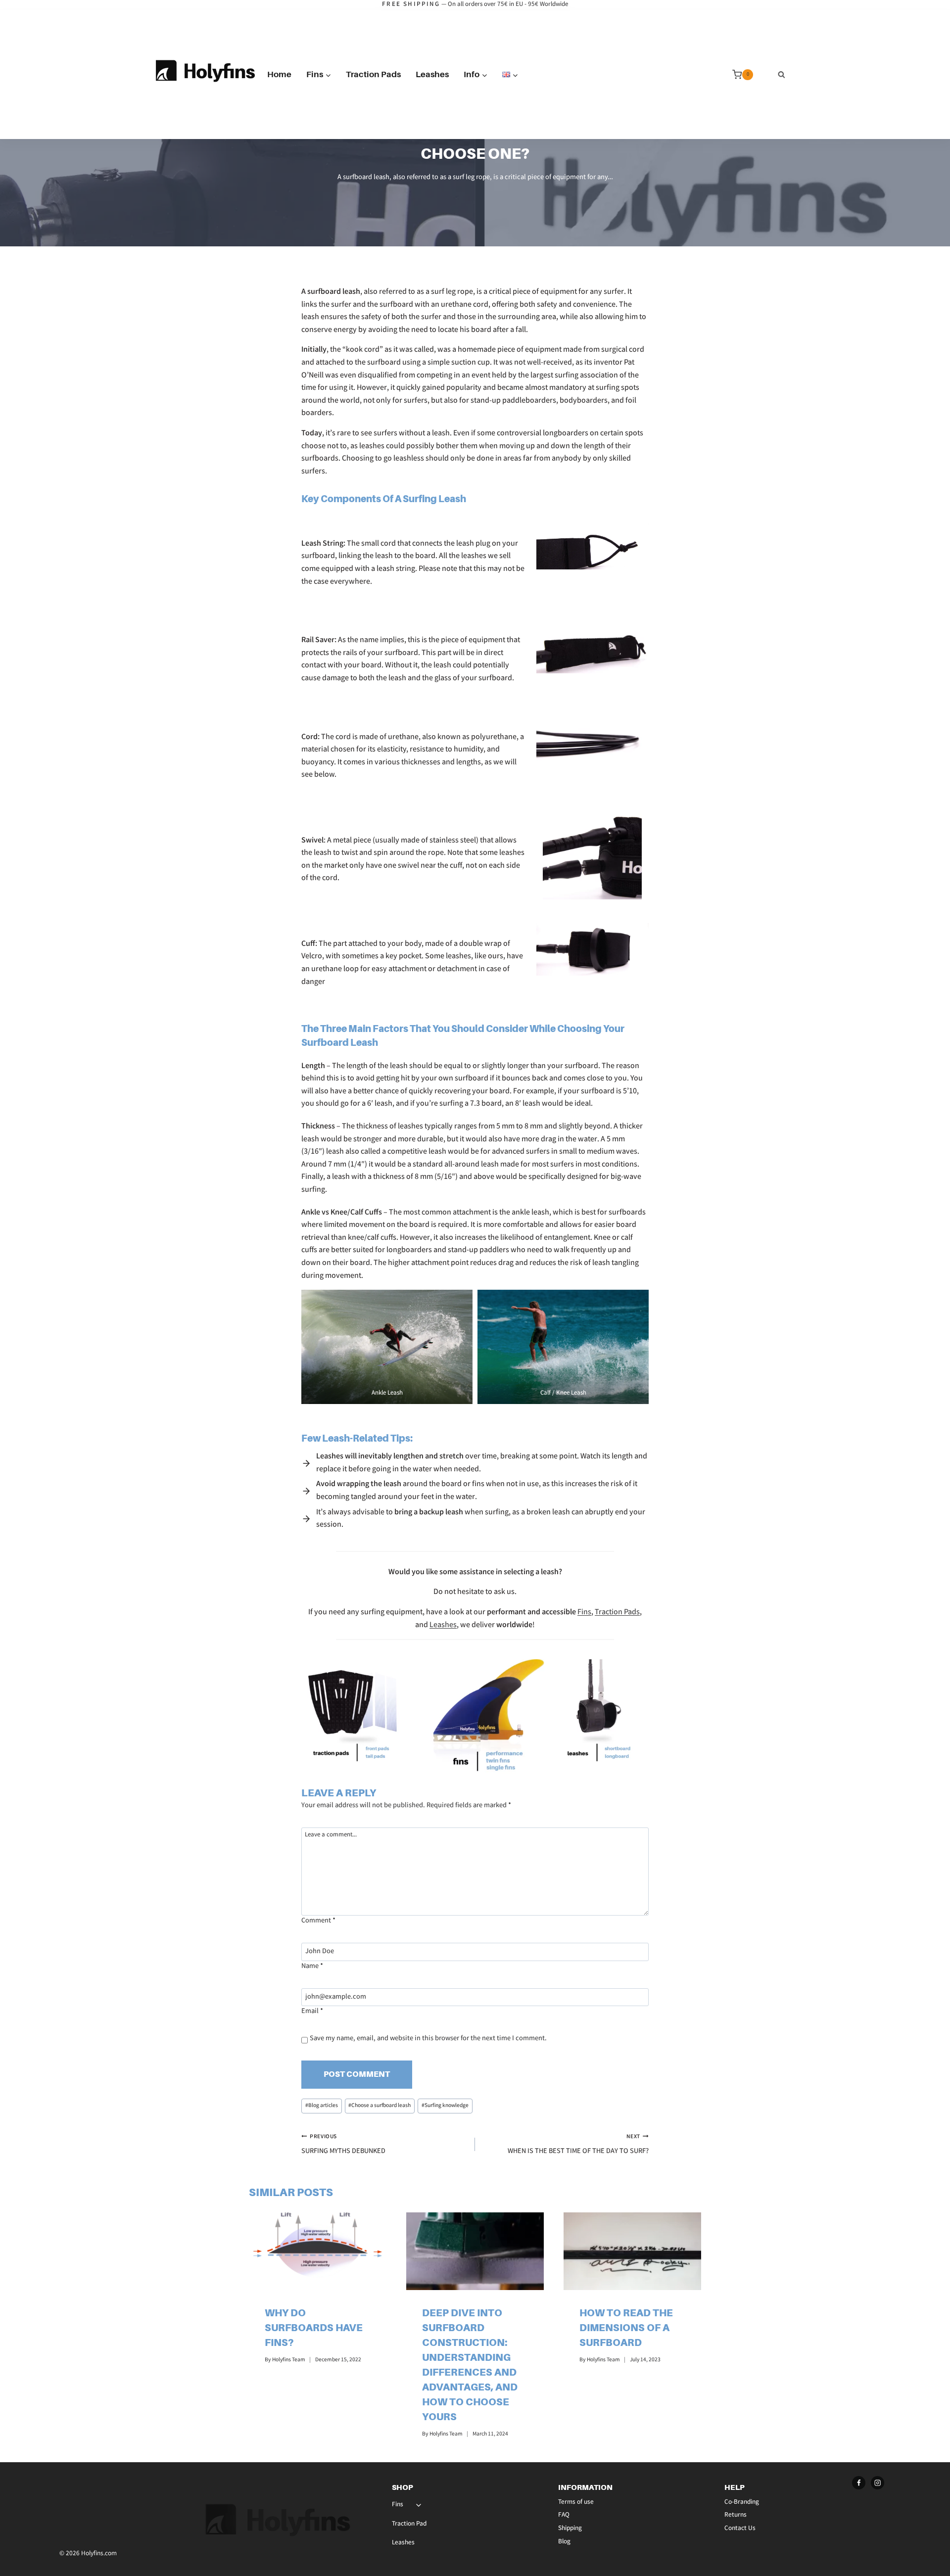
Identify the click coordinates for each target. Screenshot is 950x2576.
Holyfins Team (289, 2360)
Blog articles (322, 2106)
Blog (564, 2542)
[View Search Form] (782, 75)
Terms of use (576, 2503)
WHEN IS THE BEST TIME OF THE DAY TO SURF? (578, 2145)
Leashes (432, 74)
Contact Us (740, 2529)
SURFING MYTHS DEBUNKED (343, 2145)
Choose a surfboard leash (380, 2106)
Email (312, 2012)
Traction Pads (373, 74)
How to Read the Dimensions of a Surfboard (626, 2328)
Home (279, 74)
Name (312, 1967)
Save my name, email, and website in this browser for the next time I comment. (428, 2039)
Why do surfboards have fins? (314, 2328)
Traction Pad (409, 2524)
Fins (584, 1613)
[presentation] (318, 2251)
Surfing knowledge (445, 2106)
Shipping (570, 2529)
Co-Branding (742, 2503)
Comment (318, 1921)
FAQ (564, 2515)
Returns (736, 2515)
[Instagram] (878, 2483)
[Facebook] (859, 2483)
